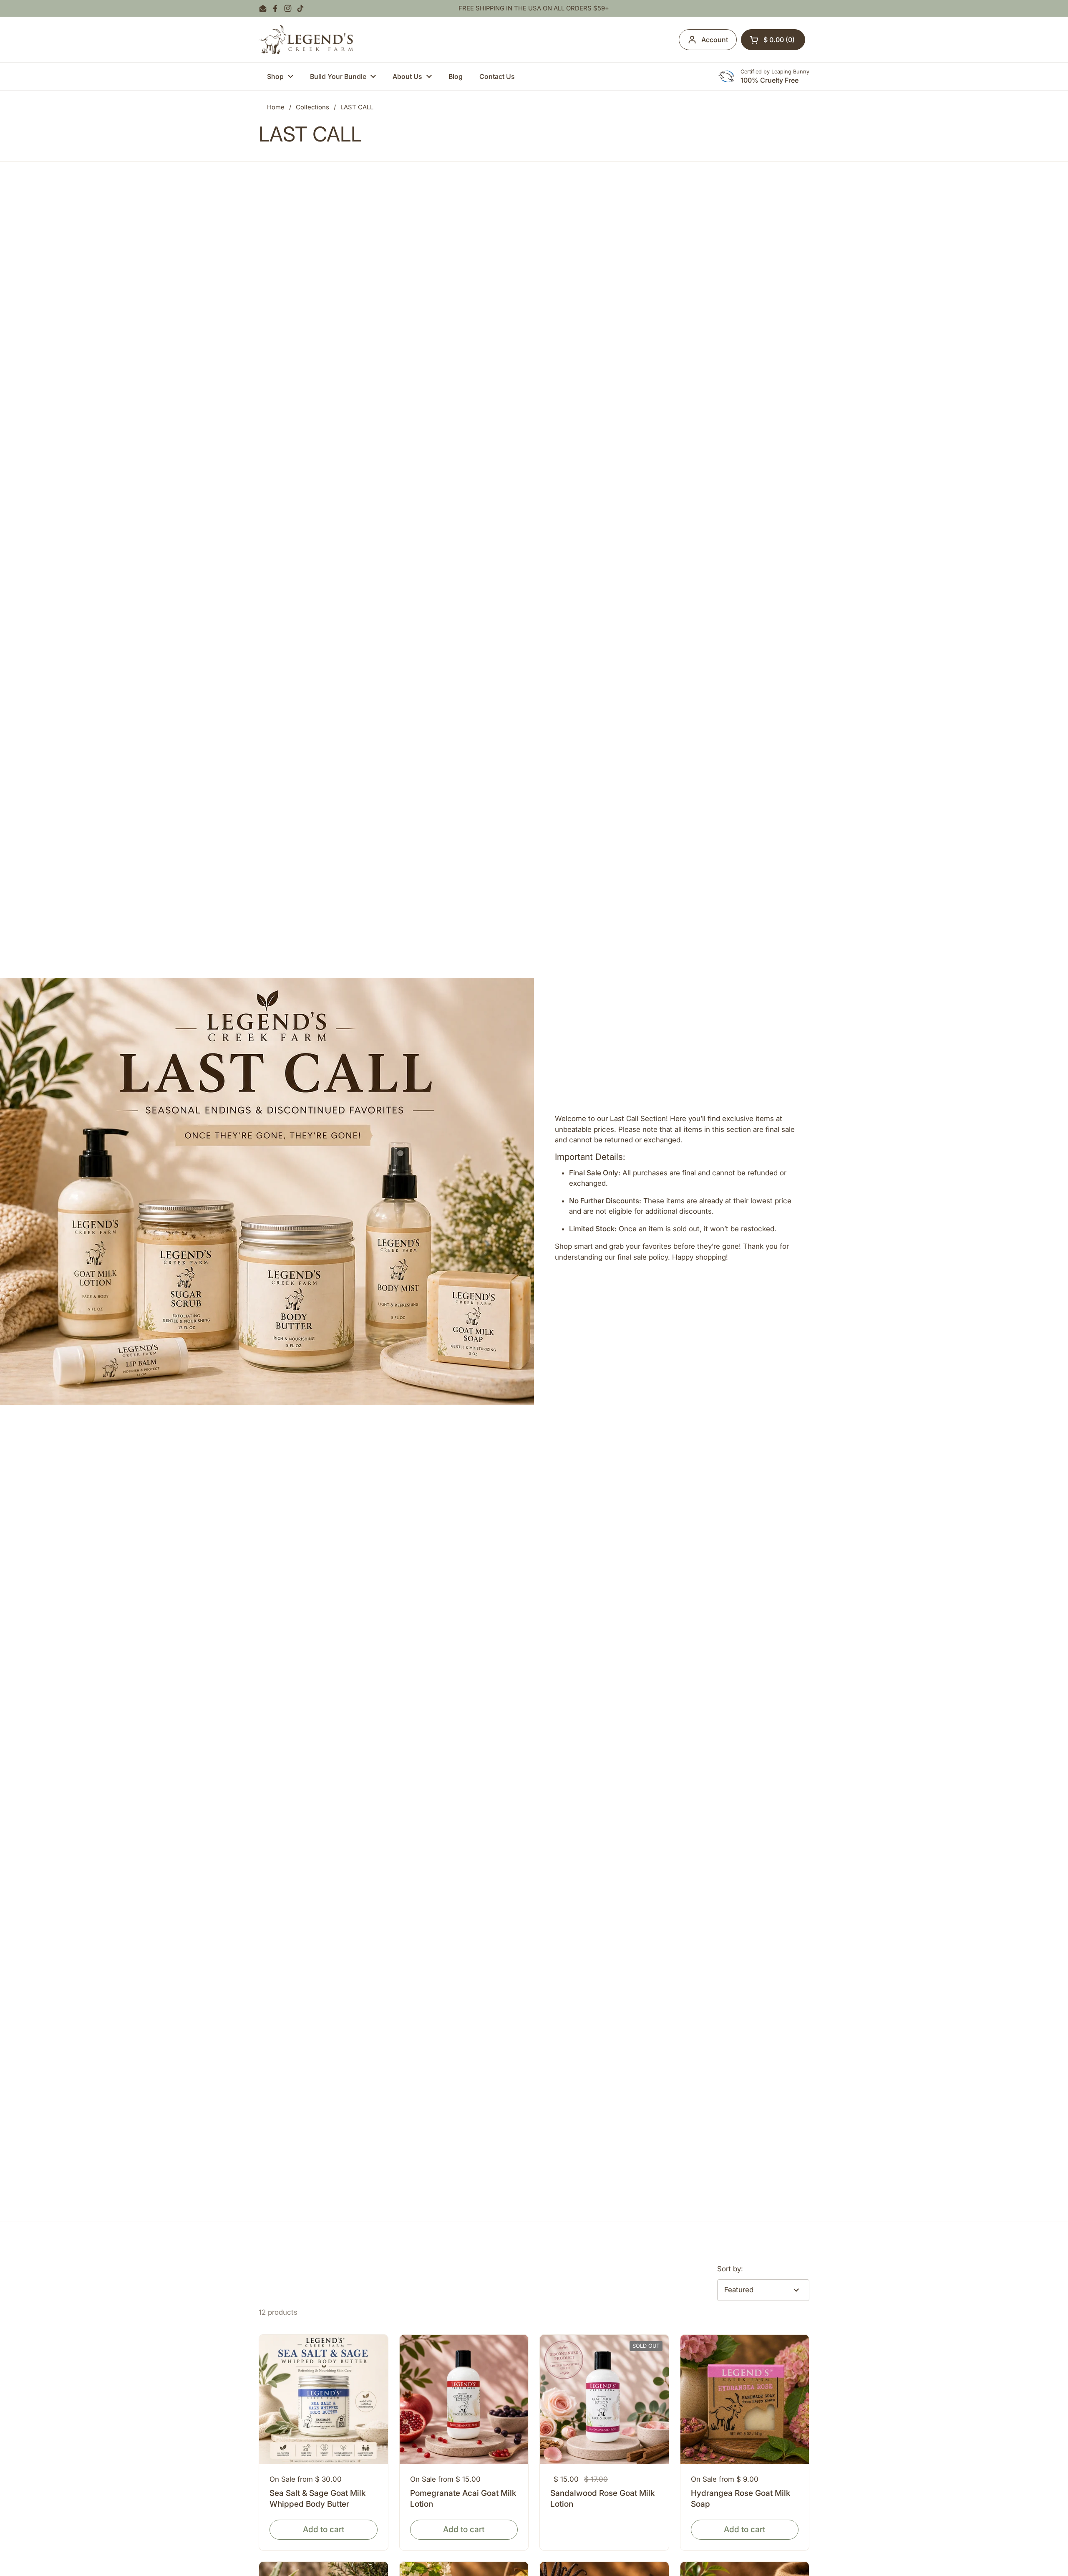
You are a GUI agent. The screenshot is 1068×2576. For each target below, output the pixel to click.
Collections (312, 107)
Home (276, 107)
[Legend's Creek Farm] (306, 39)
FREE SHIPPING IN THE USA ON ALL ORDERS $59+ (534, 9)
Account (715, 40)
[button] (773, 40)
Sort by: (730, 2269)
